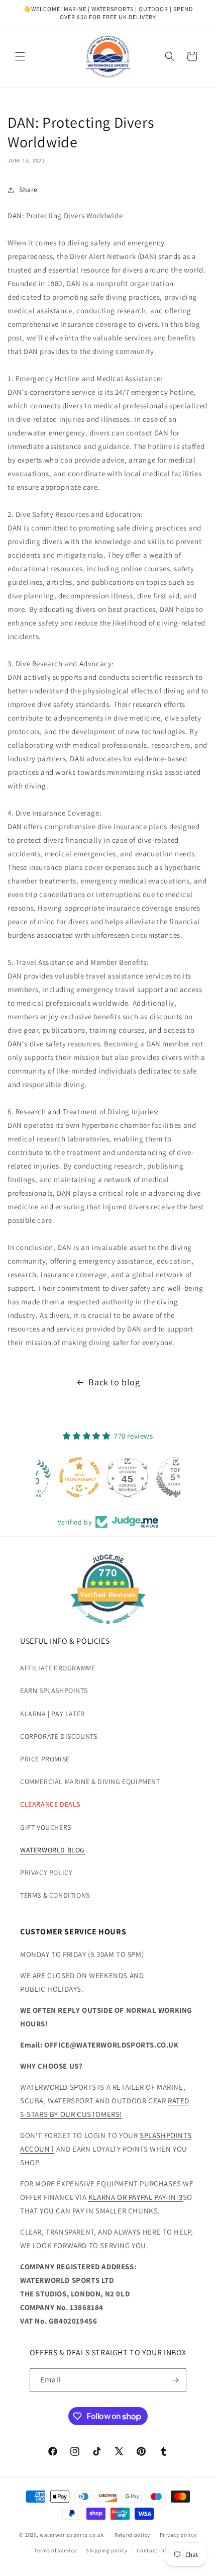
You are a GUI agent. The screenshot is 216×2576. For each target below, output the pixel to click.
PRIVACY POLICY (46, 1873)
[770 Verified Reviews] (108, 1629)
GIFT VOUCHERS (46, 1827)
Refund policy (132, 2535)
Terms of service (55, 2550)
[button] (20, 56)
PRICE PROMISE (45, 1759)
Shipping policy (107, 2550)
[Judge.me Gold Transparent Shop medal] (60, 1477)
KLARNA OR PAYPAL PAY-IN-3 (136, 2197)
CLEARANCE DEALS (50, 1804)
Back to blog (114, 1382)
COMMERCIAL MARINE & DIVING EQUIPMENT (90, 1782)
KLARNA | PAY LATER (52, 1714)
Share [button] (28, 190)
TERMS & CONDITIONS (55, 1895)
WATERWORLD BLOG (52, 1850)
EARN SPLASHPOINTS (54, 1691)
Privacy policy (178, 2535)
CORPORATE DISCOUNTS (59, 1736)
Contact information (164, 2550)
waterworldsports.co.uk (72, 2535)
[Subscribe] (175, 2380)
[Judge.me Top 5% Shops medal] (156, 1477)
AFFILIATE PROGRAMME (58, 1668)
